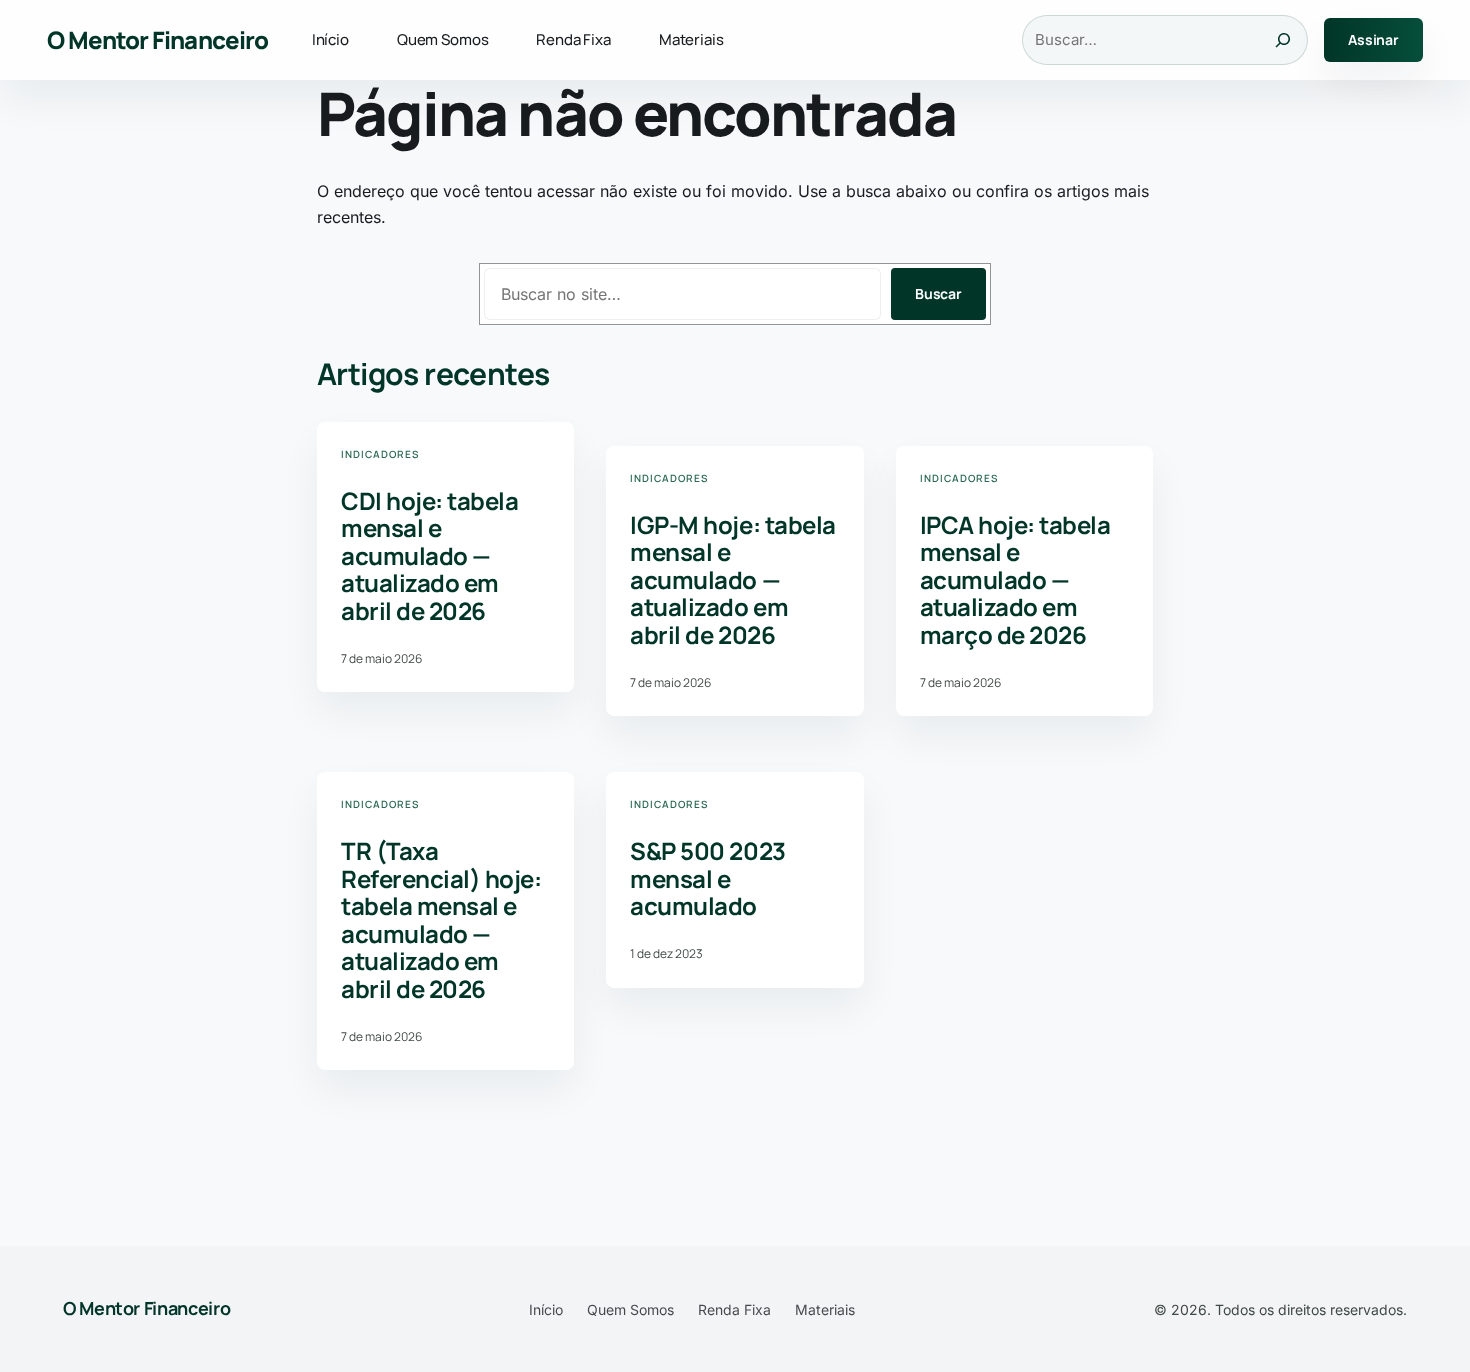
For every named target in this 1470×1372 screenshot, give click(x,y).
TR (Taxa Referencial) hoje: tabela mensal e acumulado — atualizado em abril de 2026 (441, 920)
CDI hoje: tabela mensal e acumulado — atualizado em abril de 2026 (429, 556)
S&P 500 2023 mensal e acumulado (707, 878)
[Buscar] (1283, 40)
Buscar (938, 293)
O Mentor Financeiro (157, 39)
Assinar (1373, 39)
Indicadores (380, 454)
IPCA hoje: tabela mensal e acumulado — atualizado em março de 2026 (1015, 580)
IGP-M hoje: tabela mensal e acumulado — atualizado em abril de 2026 (732, 580)
